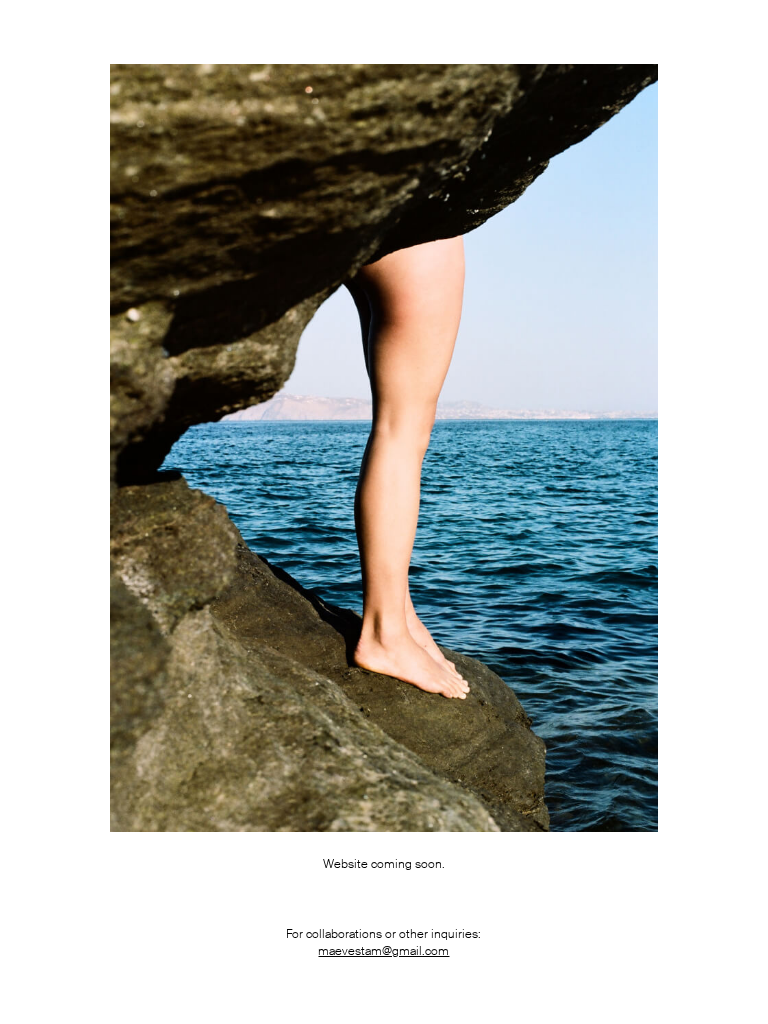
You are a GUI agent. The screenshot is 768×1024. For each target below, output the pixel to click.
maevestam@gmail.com (383, 951)
